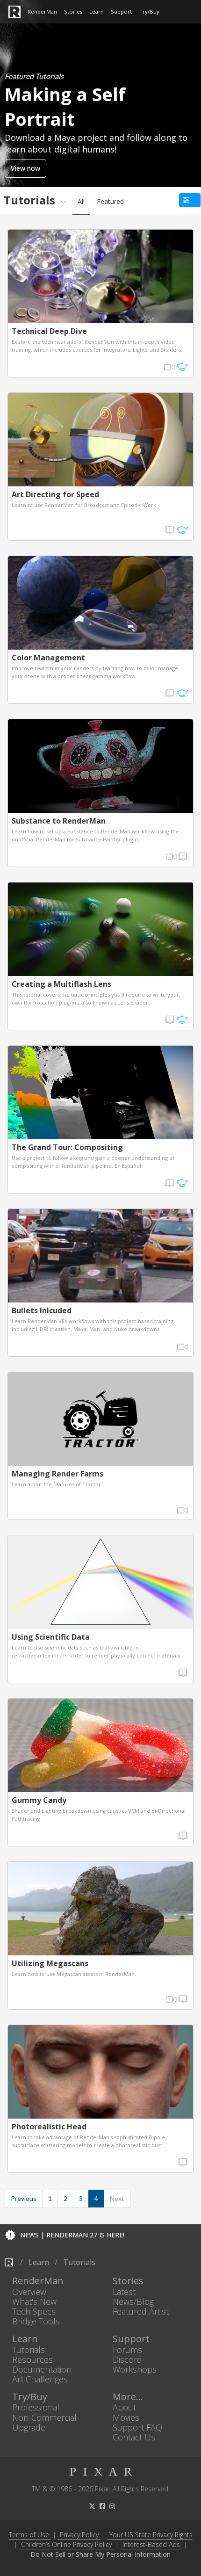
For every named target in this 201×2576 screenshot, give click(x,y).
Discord (127, 2359)
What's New (34, 2301)
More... (128, 2397)
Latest (124, 2291)
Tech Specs (34, 2311)
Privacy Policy (79, 2535)
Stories (73, 11)
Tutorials (29, 2349)
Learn (97, 11)
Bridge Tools (36, 2321)
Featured (110, 201)
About (124, 2407)
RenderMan (42, 11)
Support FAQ (137, 2427)
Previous (24, 2198)
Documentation (42, 2369)
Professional (36, 2407)
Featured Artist (141, 2311)
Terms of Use (29, 2535)
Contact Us (134, 2437)
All (81, 201)
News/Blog (133, 2301)
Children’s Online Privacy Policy (66, 2544)
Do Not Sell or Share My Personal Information (100, 2555)
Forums (127, 2349)
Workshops (135, 2369)
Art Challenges (40, 2379)
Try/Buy (149, 11)
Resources (32, 2359)
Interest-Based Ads (151, 2544)
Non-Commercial (44, 2417)
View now (25, 168)
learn (39, 2262)
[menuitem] (33, 200)
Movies (126, 2417)
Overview (29, 2291)
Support (121, 11)
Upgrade (29, 2427)
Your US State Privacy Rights (151, 2535)
